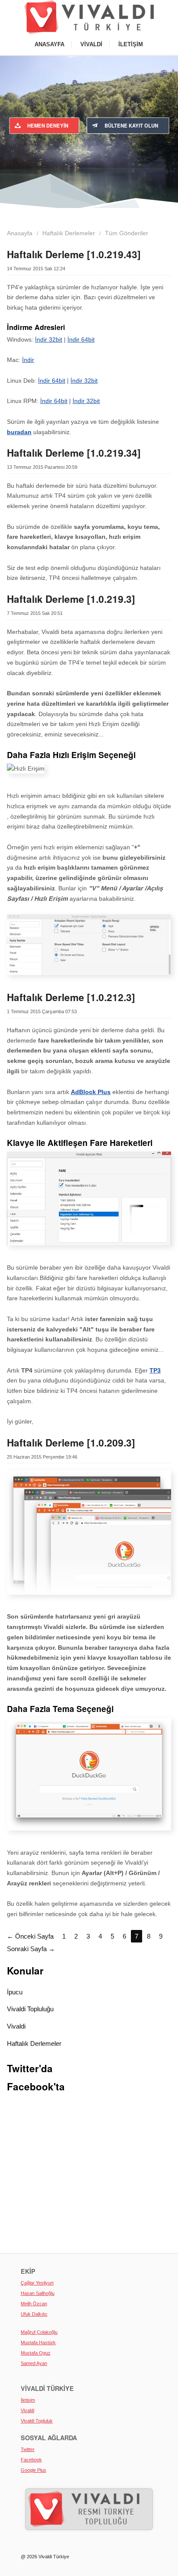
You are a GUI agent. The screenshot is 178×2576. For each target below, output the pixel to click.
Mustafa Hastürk (38, 2342)
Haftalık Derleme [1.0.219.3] (71, 599)
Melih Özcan (34, 2304)
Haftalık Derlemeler (34, 2043)
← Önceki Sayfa (30, 1936)
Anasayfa (49, 44)
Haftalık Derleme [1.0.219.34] (74, 453)
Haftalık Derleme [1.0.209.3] (71, 1443)
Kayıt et (140, 167)
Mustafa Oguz (36, 2353)
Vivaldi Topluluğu (30, 2009)
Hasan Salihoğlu (38, 2293)
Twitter (28, 2449)
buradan (19, 432)
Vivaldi (91, 44)
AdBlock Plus (91, 1092)
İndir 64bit (81, 339)
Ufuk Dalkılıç (34, 2314)
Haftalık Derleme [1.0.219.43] (74, 254)
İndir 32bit (49, 339)
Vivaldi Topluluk (37, 2421)
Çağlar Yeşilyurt (37, 2283)
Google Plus (33, 2470)
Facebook (31, 2460)
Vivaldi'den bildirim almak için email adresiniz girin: (89, 151)
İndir (28, 360)
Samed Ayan (34, 2363)
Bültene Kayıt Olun (131, 125)
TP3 (155, 1370)
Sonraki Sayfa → (31, 1949)
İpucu (15, 1992)
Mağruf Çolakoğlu (39, 2332)
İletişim (131, 44)
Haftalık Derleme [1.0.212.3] (71, 997)
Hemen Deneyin (48, 125)
